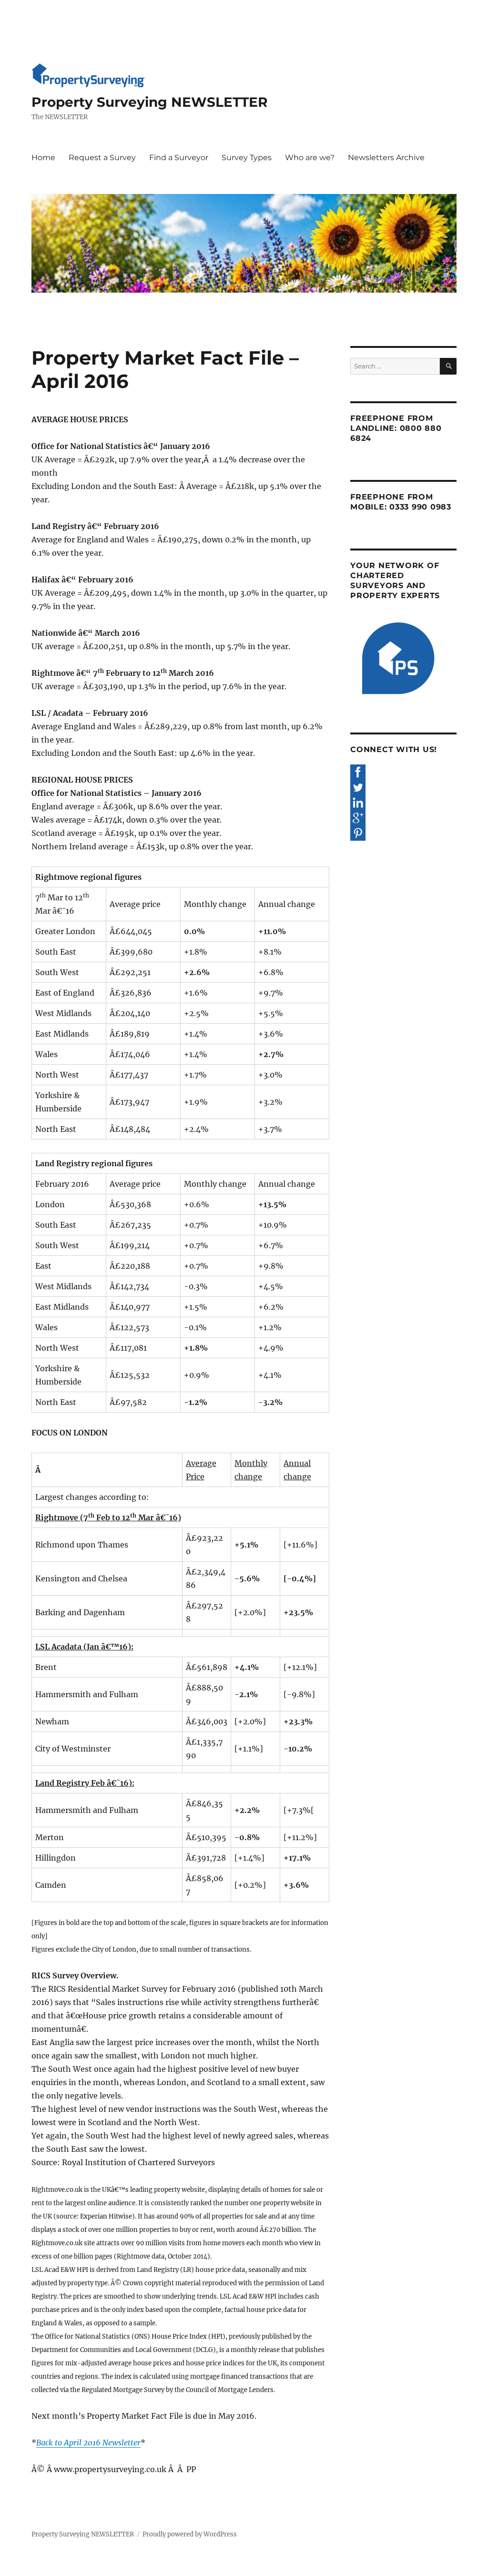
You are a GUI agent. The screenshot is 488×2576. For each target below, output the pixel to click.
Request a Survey (102, 158)
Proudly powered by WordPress (190, 2534)
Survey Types (247, 158)
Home (43, 158)
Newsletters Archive (386, 158)
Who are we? (310, 158)
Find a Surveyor (179, 158)
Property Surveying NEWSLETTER (150, 102)
